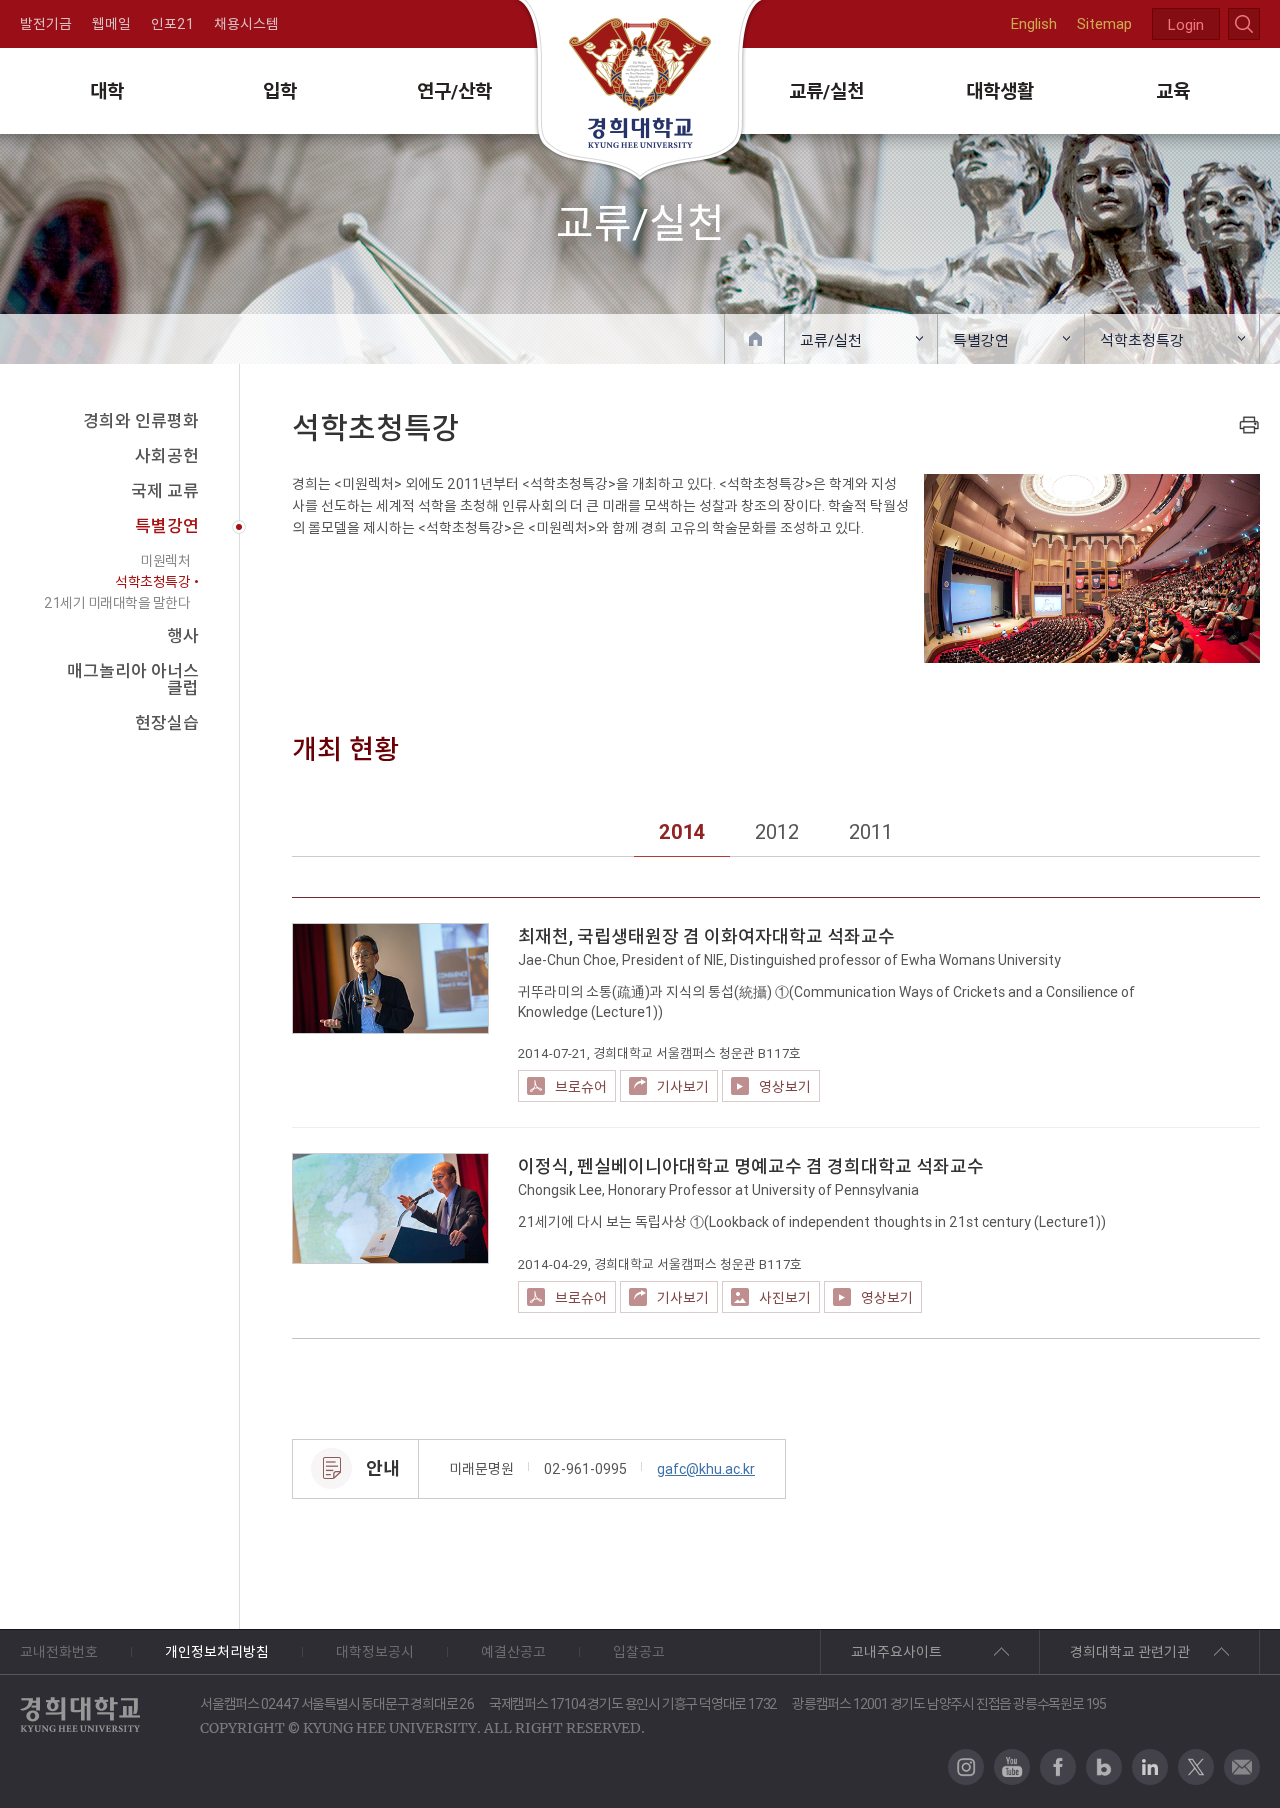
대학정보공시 (375, 1652)
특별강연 (981, 340)
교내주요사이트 (896, 1652)
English (1034, 23)
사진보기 (785, 1298)
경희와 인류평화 (141, 421)
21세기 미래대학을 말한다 (117, 603)
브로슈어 (581, 1087)
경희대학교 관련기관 (1130, 1652)
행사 (183, 636)
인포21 (172, 24)
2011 (871, 831)
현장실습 (167, 723)
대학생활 (1000, 91)
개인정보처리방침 (217, 1652)
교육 (1173, 91)
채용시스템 (246, 24)
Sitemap (1104, 23)
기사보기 (683, 1087)
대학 (107, 91)
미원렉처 (165, 561)
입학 (280, 91)
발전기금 (46, 24)
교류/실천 (826, 91)
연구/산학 (454, 91)
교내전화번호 (59, 1652)
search (1244, 24)
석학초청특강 (1142, 340)
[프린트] (1249, 424)
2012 (777, 831)
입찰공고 (639, 1652)
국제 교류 (165, 491)
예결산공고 (513, 1652)
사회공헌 (167, 456)
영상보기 (785, 1087)
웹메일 (111, 24)
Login (1186, 24)
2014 (682, 831)
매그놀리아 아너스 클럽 (133, 679)
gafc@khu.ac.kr (706, 1469)
